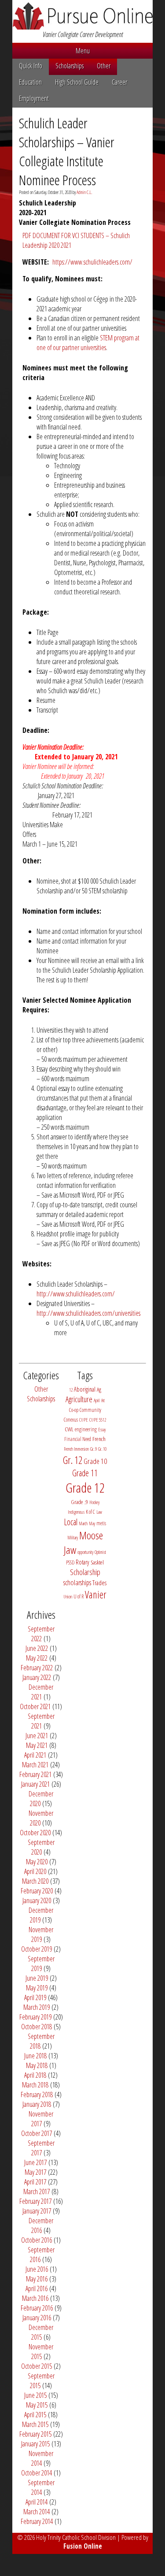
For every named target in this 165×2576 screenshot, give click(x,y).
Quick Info (31, 66)
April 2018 (35, 2075)
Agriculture (79, 1399)
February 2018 (37, 2094)
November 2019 (41, 1934)
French (99, 1439)
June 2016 (37, 2269)
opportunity (85, 1552)
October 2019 (37, 1949)
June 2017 (35, 2162)
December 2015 (41, 2332)
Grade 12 (85, 1488)
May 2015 (37, 2405)
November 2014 (41, 2458)
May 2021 (37, 1745)
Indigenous (76, 1512)
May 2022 (37, 1658)
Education (30, 82)
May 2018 (37, 2065)
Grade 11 (85, 1473)
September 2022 (41, 1634)
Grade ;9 (79, 1502)
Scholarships (70, 66)
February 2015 (35, 2434)
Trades (99, 1583)
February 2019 (35, 2017)
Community (90, 1410)
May (92, 1523)
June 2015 (35, 2395)
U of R (79, 1596)
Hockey (94, 1502)
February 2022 (37, 1668)
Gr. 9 (93, 1449)
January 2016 (37, 2318)
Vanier (96, 1594)
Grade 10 (95, 1461)
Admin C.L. (84, 192)
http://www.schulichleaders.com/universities (88, 1313)
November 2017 (41, 2119)
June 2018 (35, 2056)
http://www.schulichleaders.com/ (76, 1294)
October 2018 (37, 2027)
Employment (34, 98)
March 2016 (35, 2298)
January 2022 (37, 1677)
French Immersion (76, 1449)
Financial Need (78, 1439)
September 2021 (41, 1721)
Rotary (82, 1562)
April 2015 (35, 2415)
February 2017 (35, 2201)
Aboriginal (85, 1389)
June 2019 (37, 1978)
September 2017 (41, 2148)
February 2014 (37, 2521)
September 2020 (41, 1847)
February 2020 (37, 1891)
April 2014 (37, 2502)
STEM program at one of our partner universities (88, 343)
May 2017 (35, 2172)
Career (119, 82)
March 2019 (37, 2007)
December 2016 (41, 2225)
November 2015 (41, 2352)
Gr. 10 (102, 1449)
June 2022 (37, 1648)
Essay (102, 1430)
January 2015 (35, 2444)
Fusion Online (83, 2546)
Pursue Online (82, 16)
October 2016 (37, 2240)
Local (71, 1522)
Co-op (74, 1410)
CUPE (84, 1420)
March (83, 1523)
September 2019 (41, 1964)
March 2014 (37, 2512)
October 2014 (37, 2473)
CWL (69, 1429)
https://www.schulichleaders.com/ (92, 262)
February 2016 (37, 2308)
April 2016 (37, 2289)
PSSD (70, 1562)
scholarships (77, 1582)
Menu (83, 51)
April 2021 (35, 1755)
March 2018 (35, 2085)
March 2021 (35, 1765)
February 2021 (35, 1774)
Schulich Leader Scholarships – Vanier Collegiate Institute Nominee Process (67, 151)
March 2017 (37, 2191)
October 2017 (37, 2133)
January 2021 (35, 1784)
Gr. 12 (73, 1460)
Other (104, 66)
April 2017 (35, 2182)
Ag (99, 1389)
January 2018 (37, 2104)
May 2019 (37, 1988)
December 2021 (41, 1692)
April (97, 1400)
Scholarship (85, 1572)
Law (99, 1512)
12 (71, 1390)
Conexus (71, 1420)
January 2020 (37, 1900)
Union (68, 1597)
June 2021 (37, 1736)
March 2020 (35, 1881)
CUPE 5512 (98, 1420)
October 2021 (35, 1706)
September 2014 (41, 2487)
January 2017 (37, 2211)
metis (101, 1523)
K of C (90, 1512)
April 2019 (35, 1997)
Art (103, 1400)
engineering (86, 1429)
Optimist (100, 1552)
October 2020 (35, 1833)
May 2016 (37, 2279)
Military (73, 1538)
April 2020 (35, 1871)
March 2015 (35, 2424)
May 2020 (37, 1862)
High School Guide (77, 82)
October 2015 (37, 2366)
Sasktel (97, 1562)
